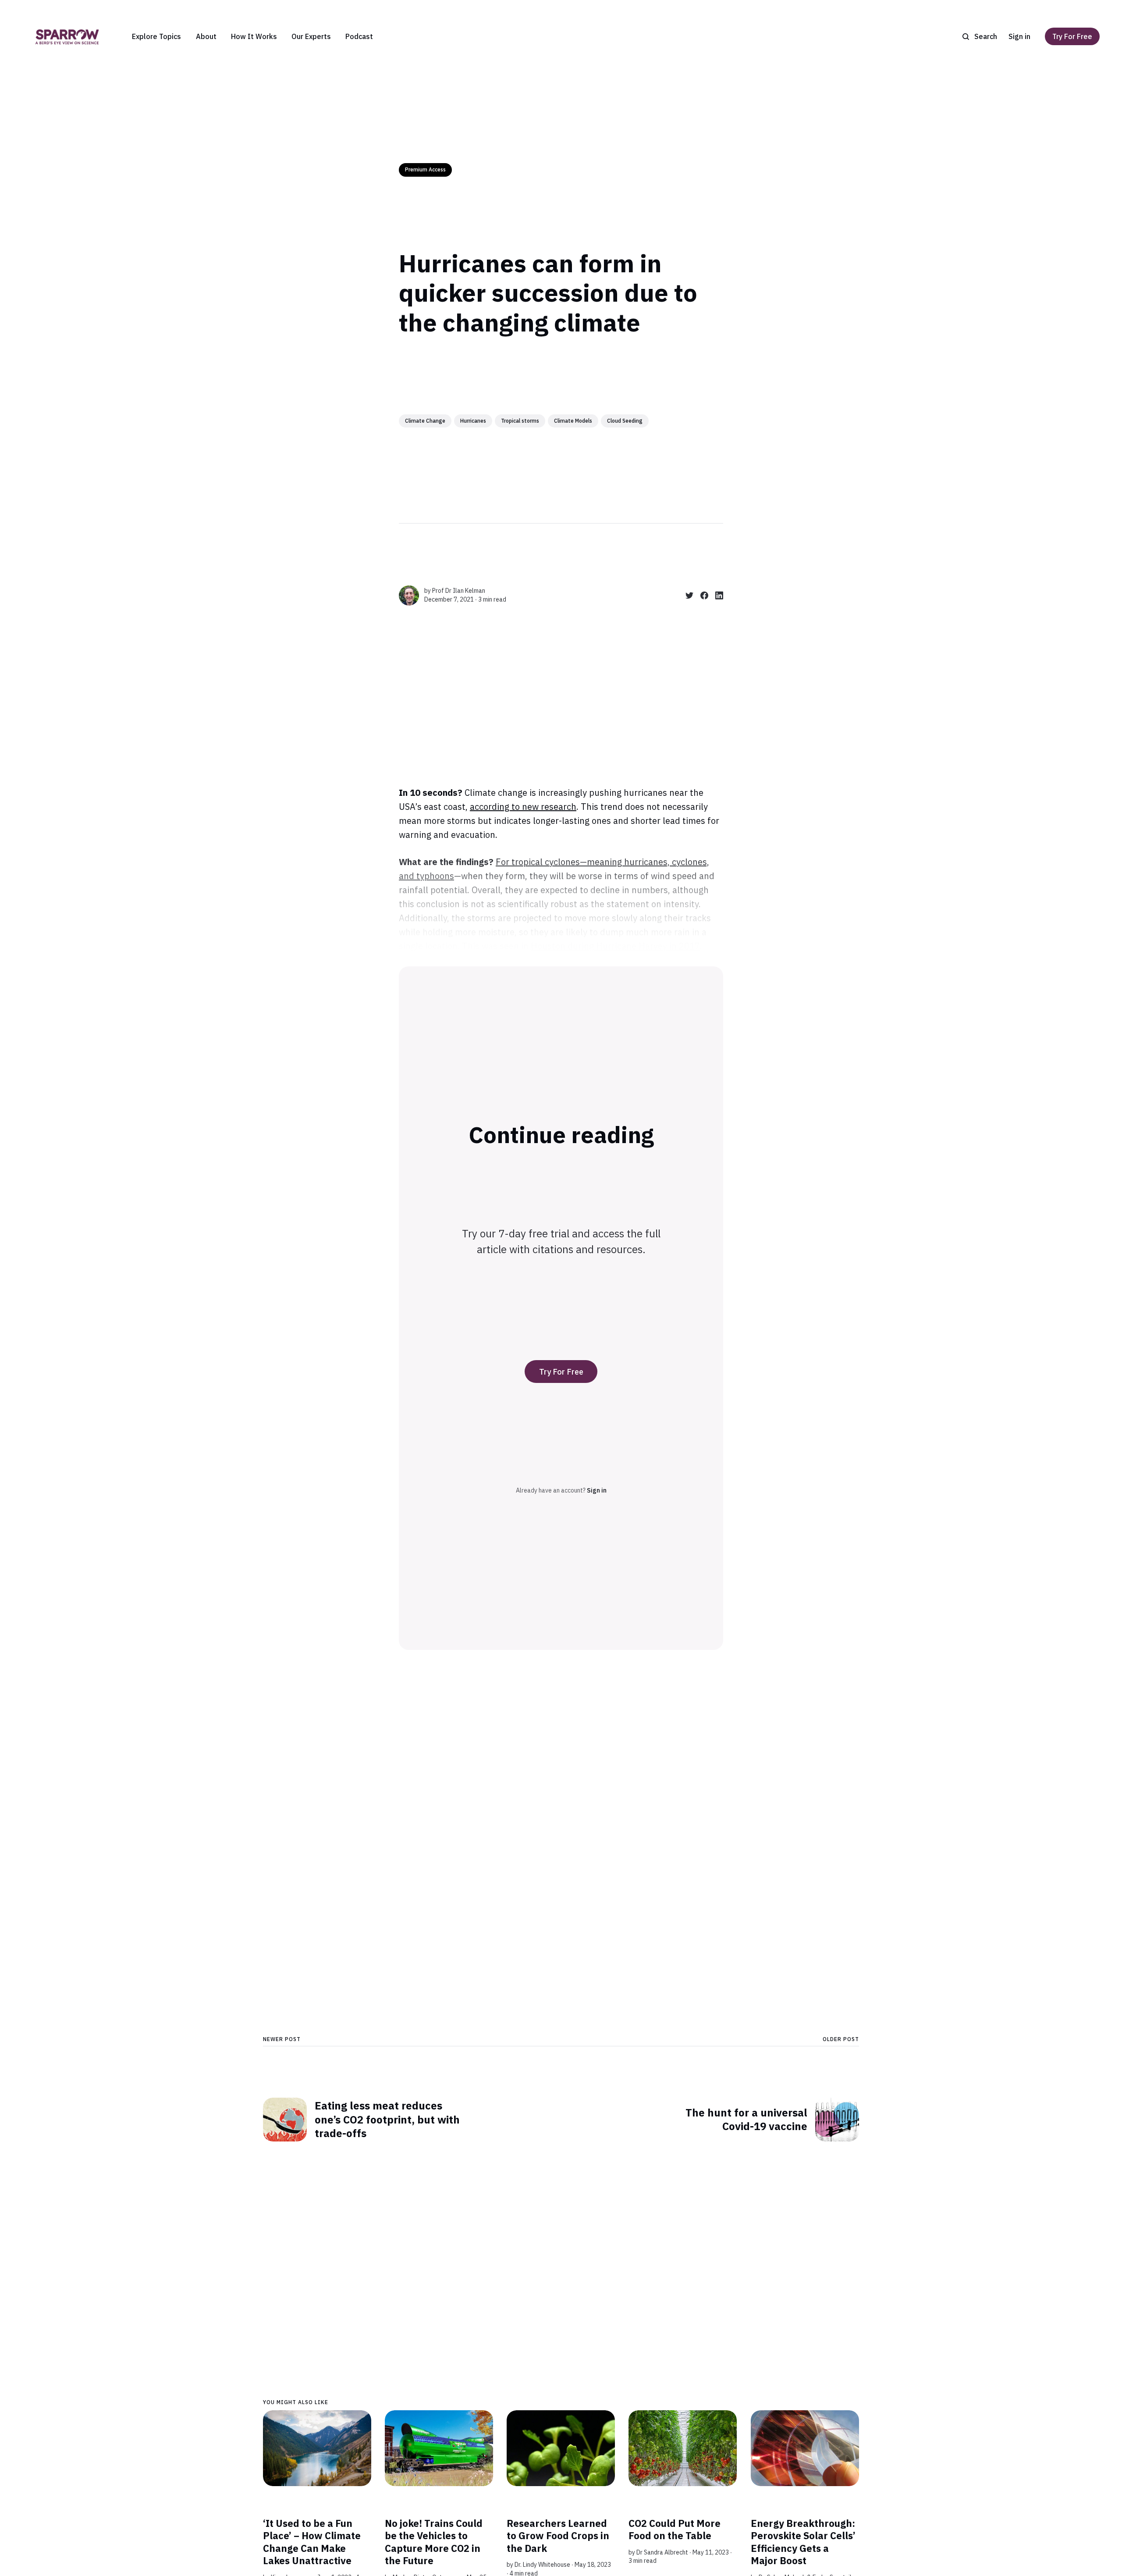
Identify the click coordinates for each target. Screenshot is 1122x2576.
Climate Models (573, 421)
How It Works (254, 36)
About (206, 36)
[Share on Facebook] (701, 595)
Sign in (1019, 36)
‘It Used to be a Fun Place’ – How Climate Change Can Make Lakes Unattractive (312, 2542)
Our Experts (311, 36)
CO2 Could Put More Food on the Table (675, 2530)
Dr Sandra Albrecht (662, 2552)
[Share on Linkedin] (716, 595)
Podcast (359, 36)
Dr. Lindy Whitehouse (542, 2565)
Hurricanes (473, 421)
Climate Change (425, 421)
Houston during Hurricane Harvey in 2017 (615, 946)
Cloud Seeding (625, 421)
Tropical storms (520, 421)
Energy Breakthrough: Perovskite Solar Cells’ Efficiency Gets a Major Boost (803, 2542)
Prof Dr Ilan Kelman (459, 591)
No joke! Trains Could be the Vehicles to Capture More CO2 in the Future (434, 2542)
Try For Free (1072, 36)
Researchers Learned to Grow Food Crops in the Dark (558, 2536)
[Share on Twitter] (686, 595)
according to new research (523, 807)
